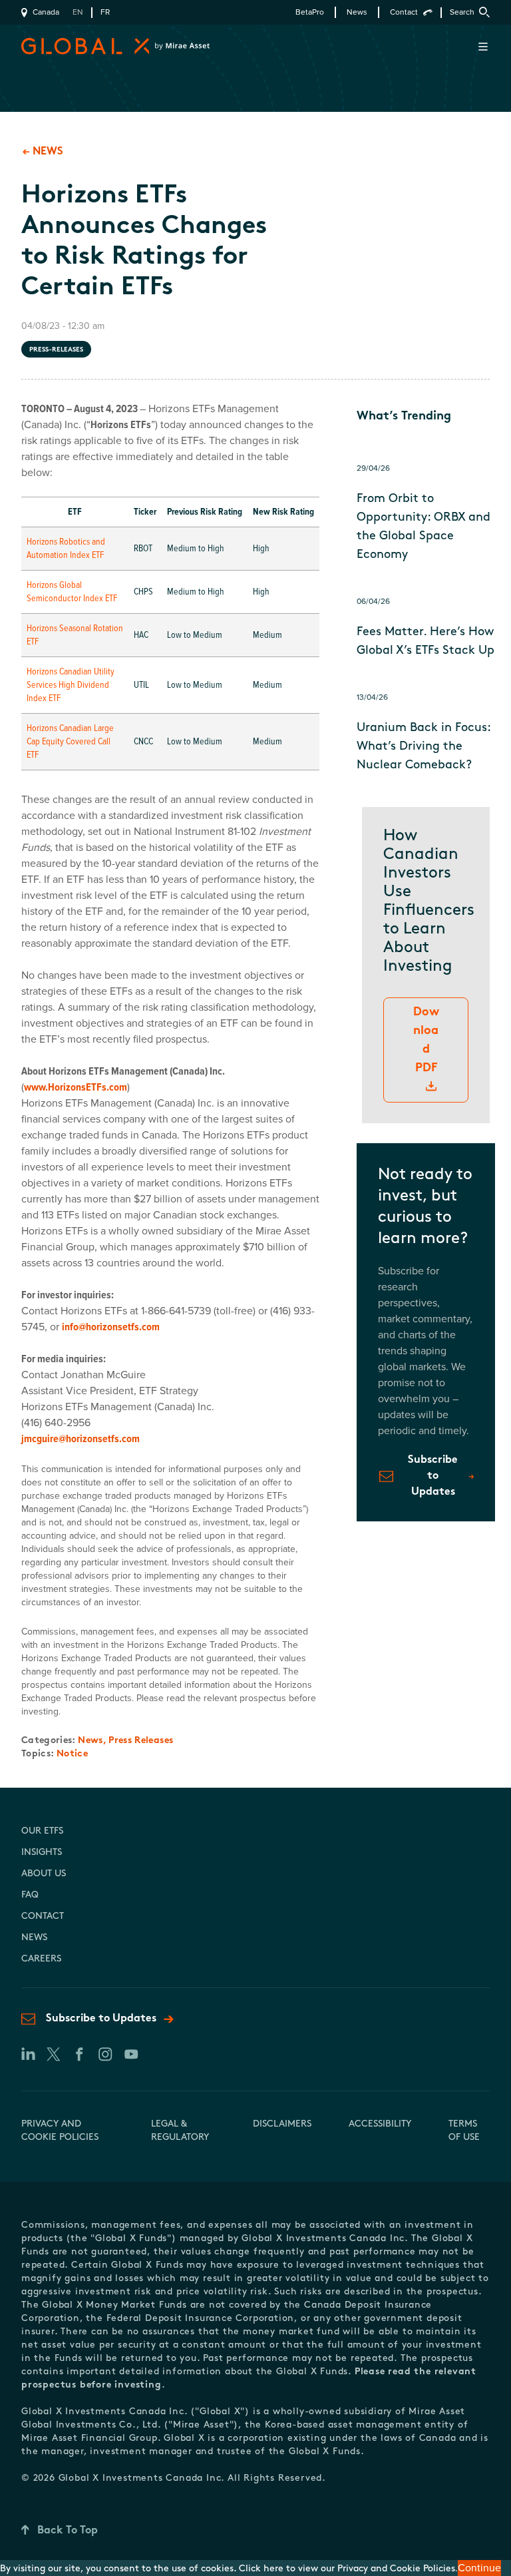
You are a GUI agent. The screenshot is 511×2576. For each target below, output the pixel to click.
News (357, 12)
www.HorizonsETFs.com (76, 1087)
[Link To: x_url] (53, 2054)
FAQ (30, 1895)
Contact (404, 12)
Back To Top (68, 2531)
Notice (72, 1754)
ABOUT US (44, 1874)
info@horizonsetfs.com (111, 1327)
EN (78, 12)
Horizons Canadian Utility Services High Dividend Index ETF (71, 685)
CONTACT (43, 1917)
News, (93, 1741)
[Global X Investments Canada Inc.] (80, 46)
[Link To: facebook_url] (79, 2054)
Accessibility (380, 2124)
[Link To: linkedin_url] (27, 2054)
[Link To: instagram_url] (105, 2054)
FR (105, 12)
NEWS (34, 1938)
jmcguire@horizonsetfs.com (81, 1439)
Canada (46, 12)
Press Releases (141, 1741)
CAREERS (41, 1959)
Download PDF (426, 1041)
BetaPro (310, 12)
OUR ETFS (42, 1831)
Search (462, 12)
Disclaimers (282, 2124)
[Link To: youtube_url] (131, 2054)
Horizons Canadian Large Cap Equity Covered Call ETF (70, 741)
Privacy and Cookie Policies (396, 2569)
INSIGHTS (42, 1853)
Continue (479, 2568)
